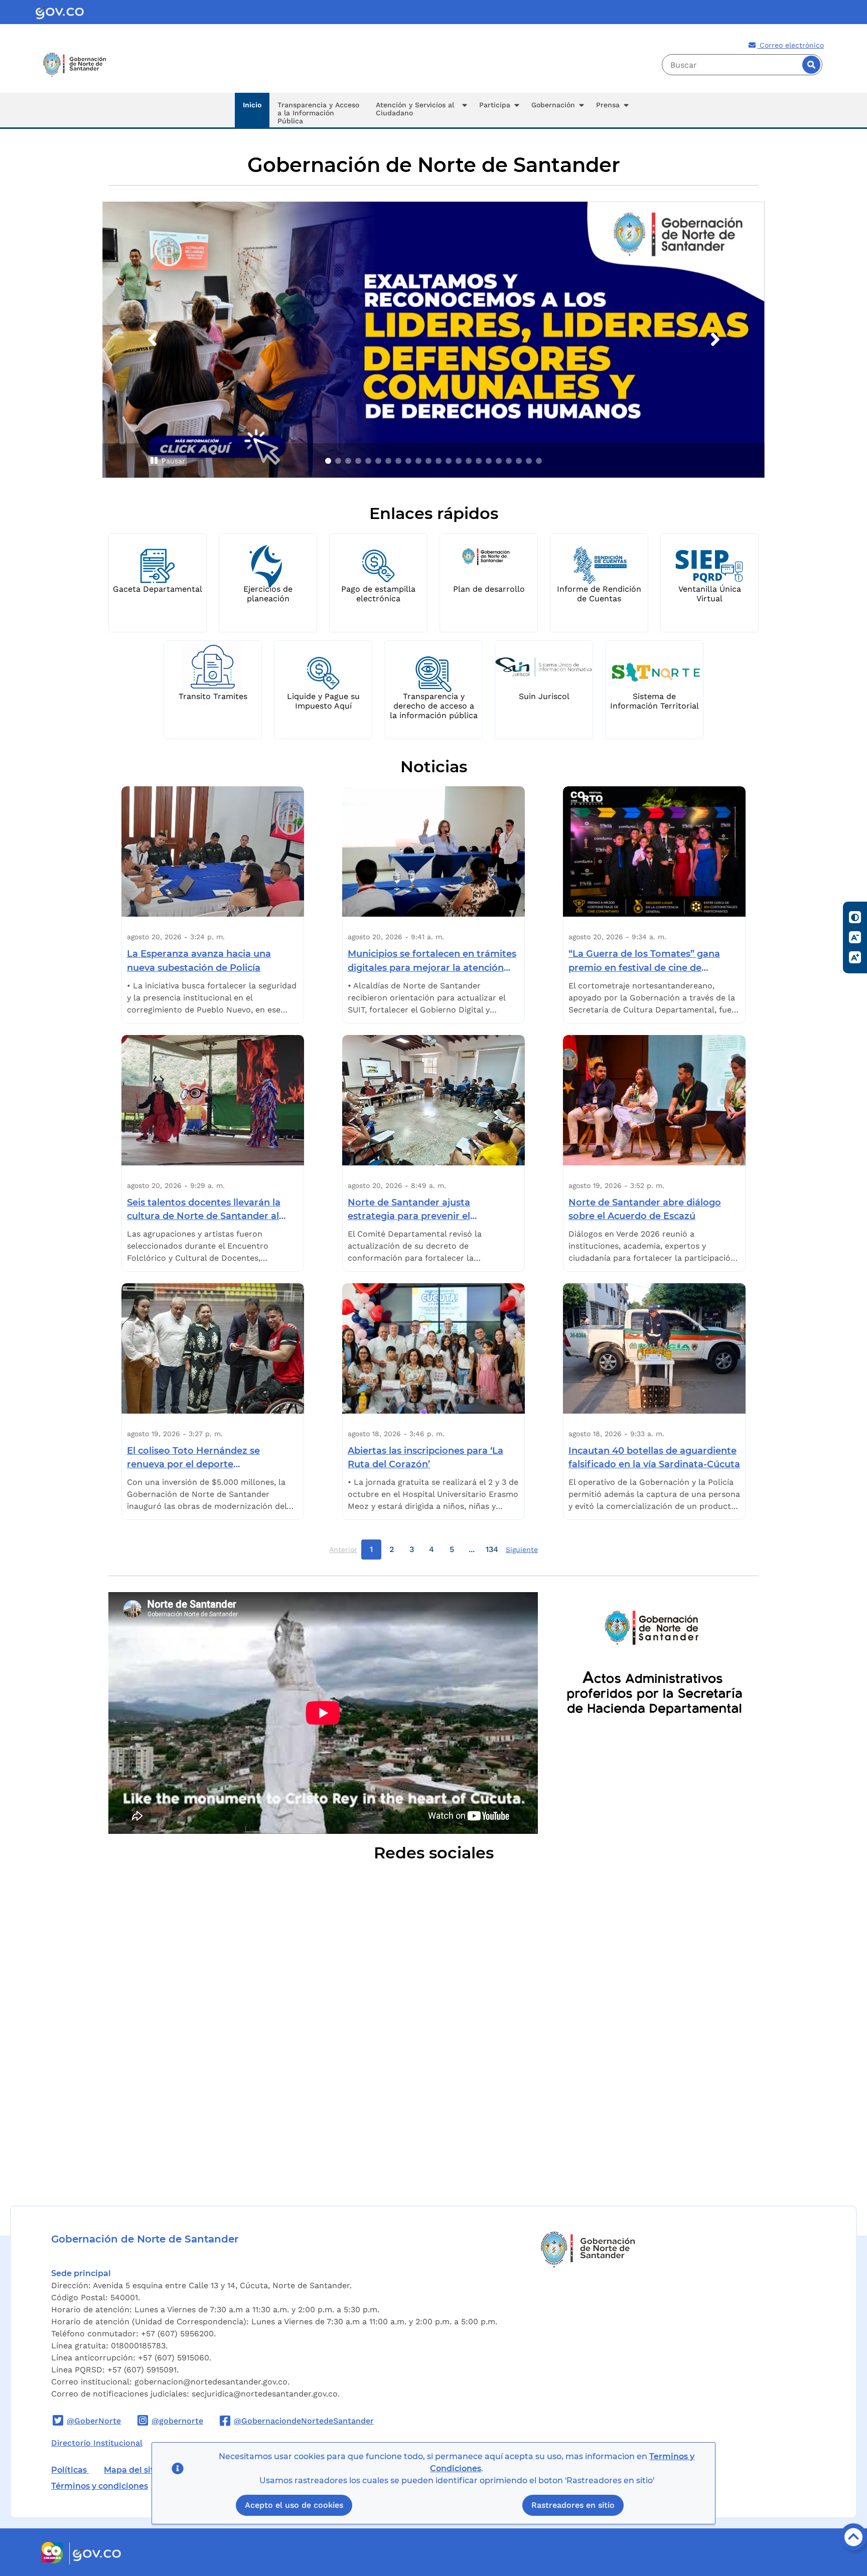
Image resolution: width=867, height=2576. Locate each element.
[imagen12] (439, 461)
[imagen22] (539, 461)
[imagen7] (388, 461)
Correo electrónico (790, 45)
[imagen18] (499, 461)
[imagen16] (479, 461)
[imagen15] (469, 461)
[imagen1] (328, 461)
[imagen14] (459, 461)
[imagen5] (368, 461)
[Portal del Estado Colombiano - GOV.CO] (60, 12)
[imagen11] (428, 461)
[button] (419, 110)
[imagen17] (489, 461)
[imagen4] (358, 461)
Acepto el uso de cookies (294, 2506)
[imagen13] (449, 461)
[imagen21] (529, 461)
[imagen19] (509, 461)
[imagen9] (408, 461)
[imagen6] (378, 461)
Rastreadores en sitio (573, 2506)
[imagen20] (519, 461)
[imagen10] (418, 461)
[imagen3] (348, 461)
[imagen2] (338, 461)
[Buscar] (811, 65)
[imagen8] (398, 461)
